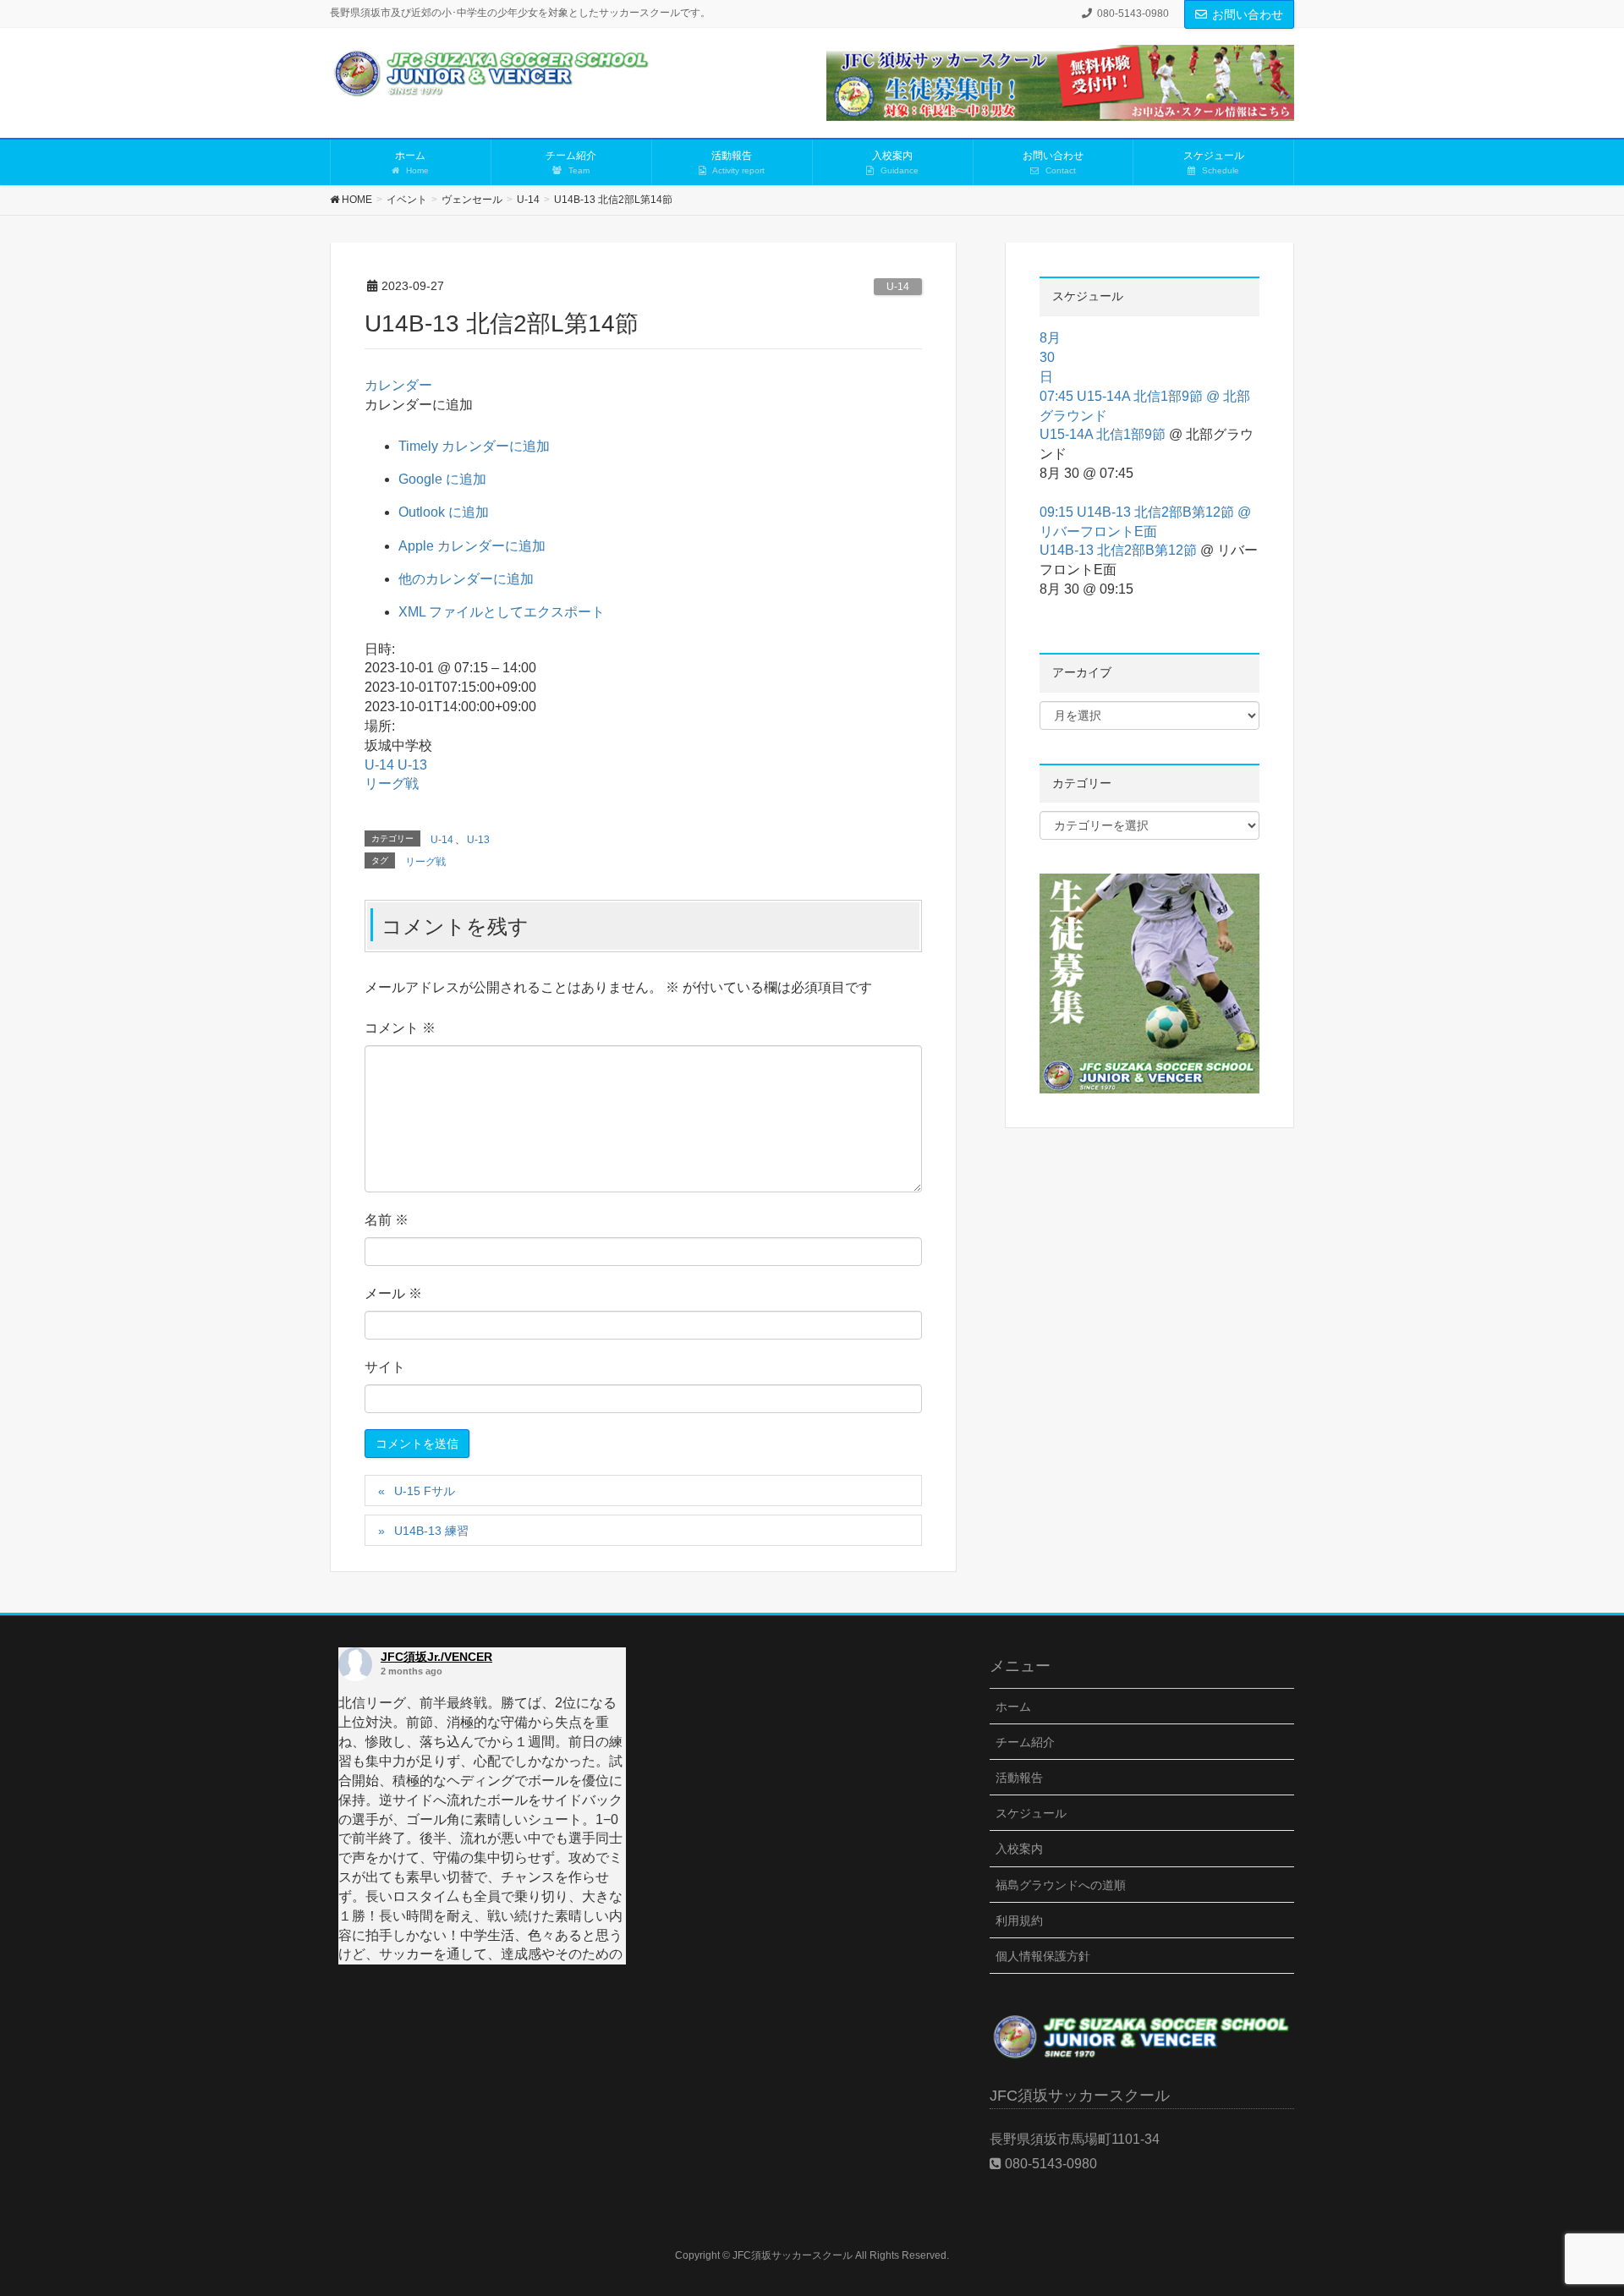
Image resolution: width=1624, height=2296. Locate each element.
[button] (419, 405)
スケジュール (1031, 1813)
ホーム (1013, 1707)
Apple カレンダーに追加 (472, 546)
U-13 (412, 765)
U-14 (898, 287)
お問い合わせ (1248, 14)
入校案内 (1019, 1849)
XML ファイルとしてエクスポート (502, 612)
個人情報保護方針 (1043, 1956)
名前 (387, 1220)
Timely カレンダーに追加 (474, 446)
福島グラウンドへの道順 (1061, 1885)
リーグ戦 (392, 784)
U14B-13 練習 (431, 1531)
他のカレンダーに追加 (466, 579)
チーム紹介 (1025, 1742)
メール (393, 1293)
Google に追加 (442, 479)
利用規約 (1019, 1921)
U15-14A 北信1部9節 (1103, 434)
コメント (400, 1028)
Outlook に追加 (444, 512)
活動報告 (1019, 1778)
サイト (385, 1367)
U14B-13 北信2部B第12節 (1118, 550)
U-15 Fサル (425, 1491)
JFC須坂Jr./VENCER (436, 1657)
